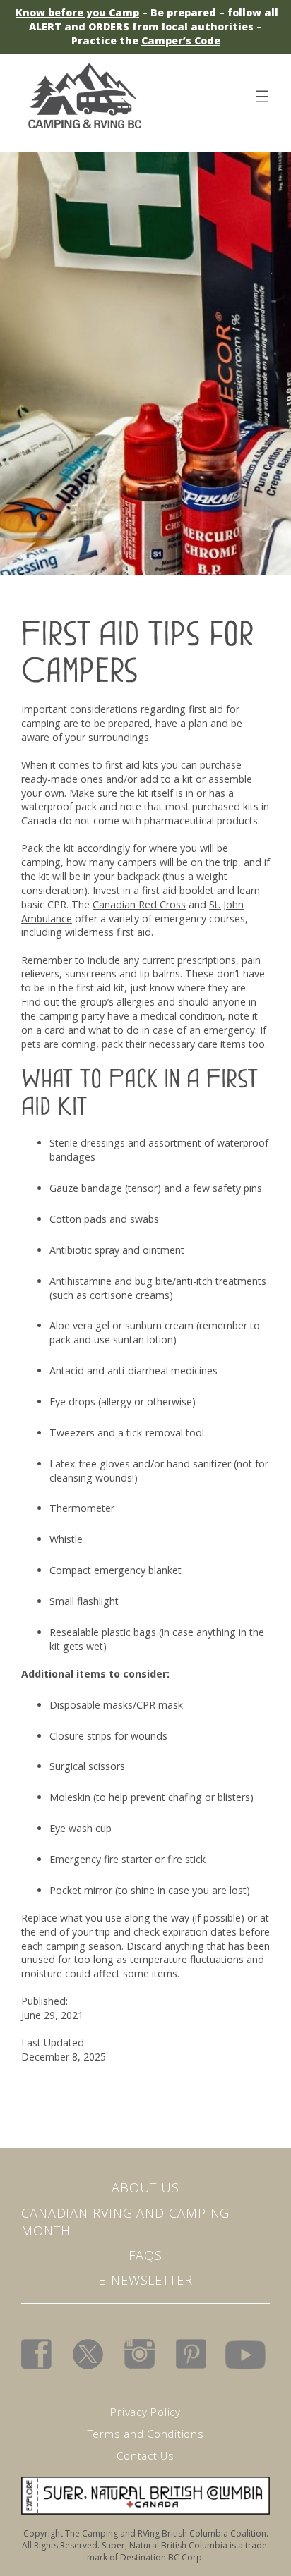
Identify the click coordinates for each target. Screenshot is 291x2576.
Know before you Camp (77, 12)
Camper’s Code (181, 41)
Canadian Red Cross (139, 904)
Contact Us (145, 2455)
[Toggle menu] (261, 94)
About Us (145, 2187)
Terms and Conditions (146, 2434)
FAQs (145, 2255)
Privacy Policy (145, 2412)
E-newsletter (145, 2280)
